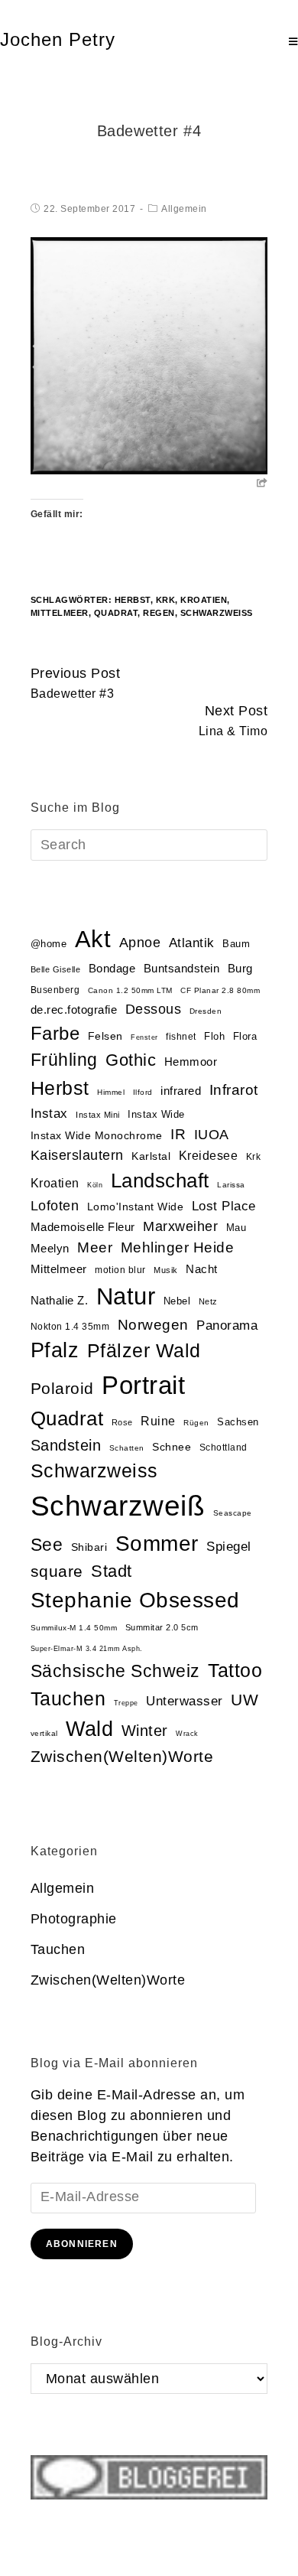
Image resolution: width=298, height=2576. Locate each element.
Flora (245, 1036)
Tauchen (68, 1699)
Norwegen (153, 1325)
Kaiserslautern (77, 1155)
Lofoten (55, 1206)
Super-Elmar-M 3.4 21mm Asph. (87, 1649)
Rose (122, 1422)
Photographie (74, 1919)
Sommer (157, 1544)
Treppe (126, 1703)
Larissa (231, 1185)
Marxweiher (180, 1226)
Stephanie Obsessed (135, 1600)
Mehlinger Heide (178, 1247)
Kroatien (204, 600)
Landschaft (160, 1181)
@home (49, 944)
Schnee (172, 1447)
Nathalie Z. (60, 1301)
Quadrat (116, 613)
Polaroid (62, 1388)
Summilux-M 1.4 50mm (74, 1628)
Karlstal (151, 1156)
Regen (159, 613)
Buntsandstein (182, 968)
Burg (240, 969)
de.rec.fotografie (74, 1010)
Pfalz (55, 1350)
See (47, 1545)
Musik (166, 1270)
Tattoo (235, 1671)
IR (178, 1134)
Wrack (187, 1734)
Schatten (127, 1448)
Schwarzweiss (94, 1470)
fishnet (181, 1037)
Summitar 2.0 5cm (162, 1627)
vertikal (44, 1733)
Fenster (144, 1037)
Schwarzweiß (217, 613)
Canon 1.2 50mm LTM (130, 990)
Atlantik (192, 943)
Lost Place (224, 1206)
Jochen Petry (58, 39)
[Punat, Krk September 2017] (149, 355)
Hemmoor (191, 1062)
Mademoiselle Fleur (83, 1227)
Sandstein (66, 1445)
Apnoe (140, 942)
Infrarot (234, 1090)
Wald (89, 1729)
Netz (208, 1301)
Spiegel (229, 1547)
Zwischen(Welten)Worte (122, 1756)
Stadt (112, 1571)
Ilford (143, 1092)
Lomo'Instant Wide (136, 1207)
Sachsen (238, 1422)
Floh (214, 1036)
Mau (236, 1228)
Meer (95, 1247)
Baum (236, 944)
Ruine (158, 1421)
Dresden (206, 1011)
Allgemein (184, 209)
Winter (145, 1731)
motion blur (120, 1270)
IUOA (212, 1135)
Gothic (131, 1060)
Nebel (177, 1301)
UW (245, 1700)
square (57, 1571)
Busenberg (55, 990)
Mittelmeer (60, 613)
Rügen (196, 1423)
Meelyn (50, 1249)
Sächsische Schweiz (115, 1671)
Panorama (227, 1325)
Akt (93, 939)
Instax (49, 1113)
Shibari (89, 1547)
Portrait (143, 1385)
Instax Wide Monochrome (97, 1136)
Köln (95, 1185)
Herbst (133, 600)
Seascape (233, 1513)
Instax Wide (156, 1114)
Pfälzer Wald (144, 1350)
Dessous (154, 1009)
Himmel (111, 1092)
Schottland (223, 1448)
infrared (181, 1091)
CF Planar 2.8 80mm (220, 990)
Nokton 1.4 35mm (70, 1327)
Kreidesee (209, 1155)
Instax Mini (98, 1115)
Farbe (55, 1033)
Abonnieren (82, 2244)
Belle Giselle (56, 969)
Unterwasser (185, 1701)
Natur (126, 1296)
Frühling (64, 1060)
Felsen (105, 1036)
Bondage (112, 969)
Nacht (202, 1269)
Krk (166, 600)
